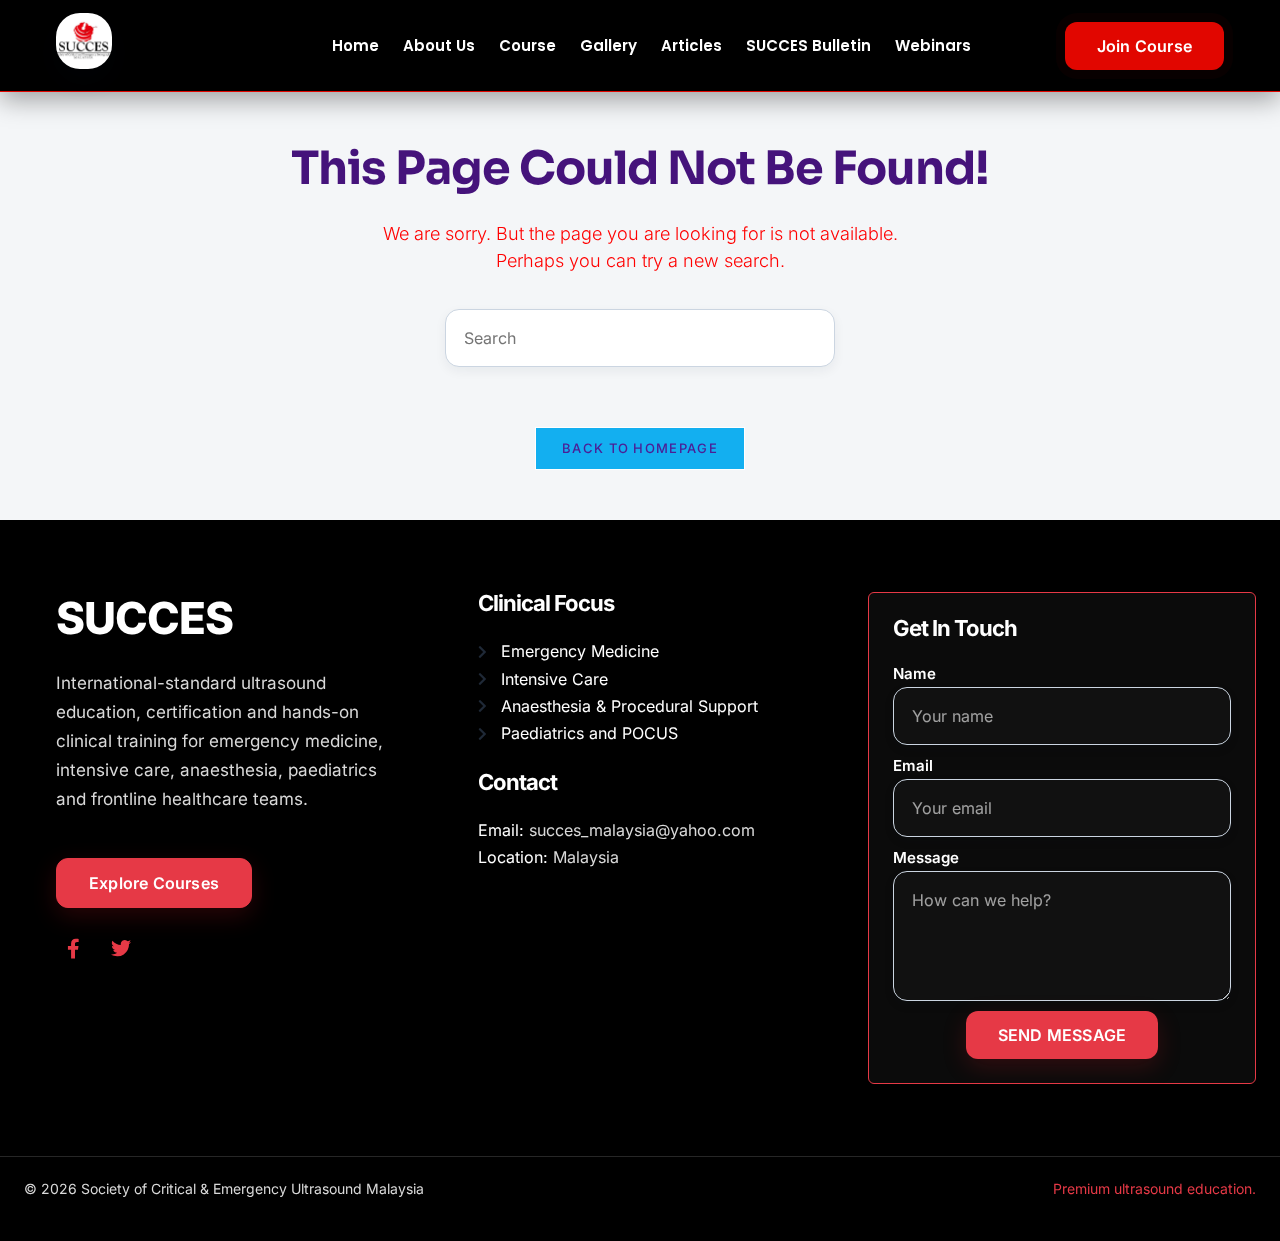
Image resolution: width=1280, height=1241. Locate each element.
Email (913, 765)
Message (926, 857)
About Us (439, 45)
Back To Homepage (640, 448)
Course (527, 45)
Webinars (933, 45)
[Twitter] (121, 949)
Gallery (608, 45)
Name (914, 673)
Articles (691, 45)
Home (355, 45)
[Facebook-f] (73, 949)
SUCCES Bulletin (808, 45)
